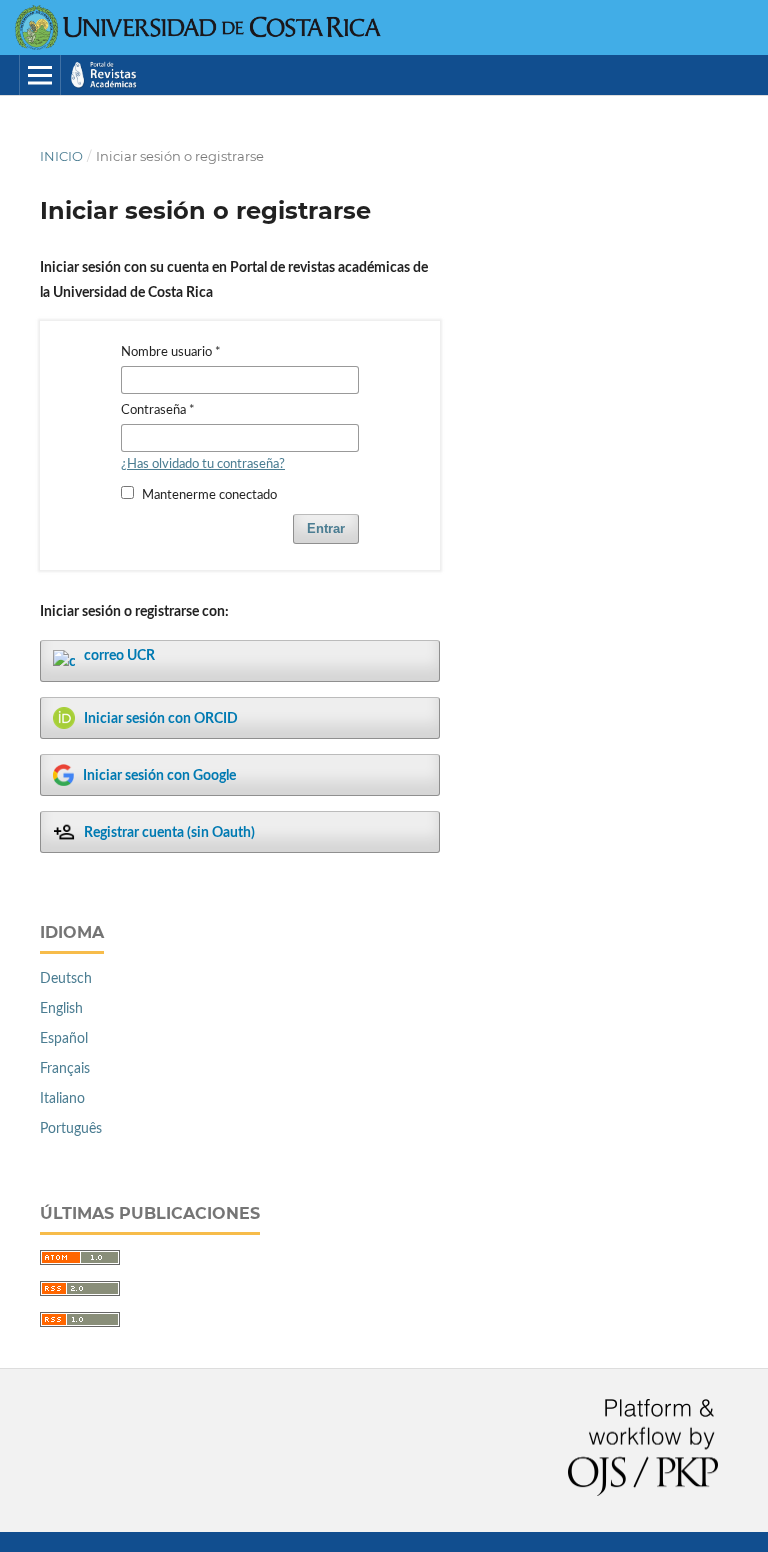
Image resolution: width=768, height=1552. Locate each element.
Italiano (62, 1099)
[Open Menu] (40, 75)
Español (64, 1039)
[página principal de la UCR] (199, 46)
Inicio (61, 156)
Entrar (326, 528)
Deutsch (66, 979)
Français (65, 1069)
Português (71, 1129)
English (61, 1009)
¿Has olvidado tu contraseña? (203, 464)
